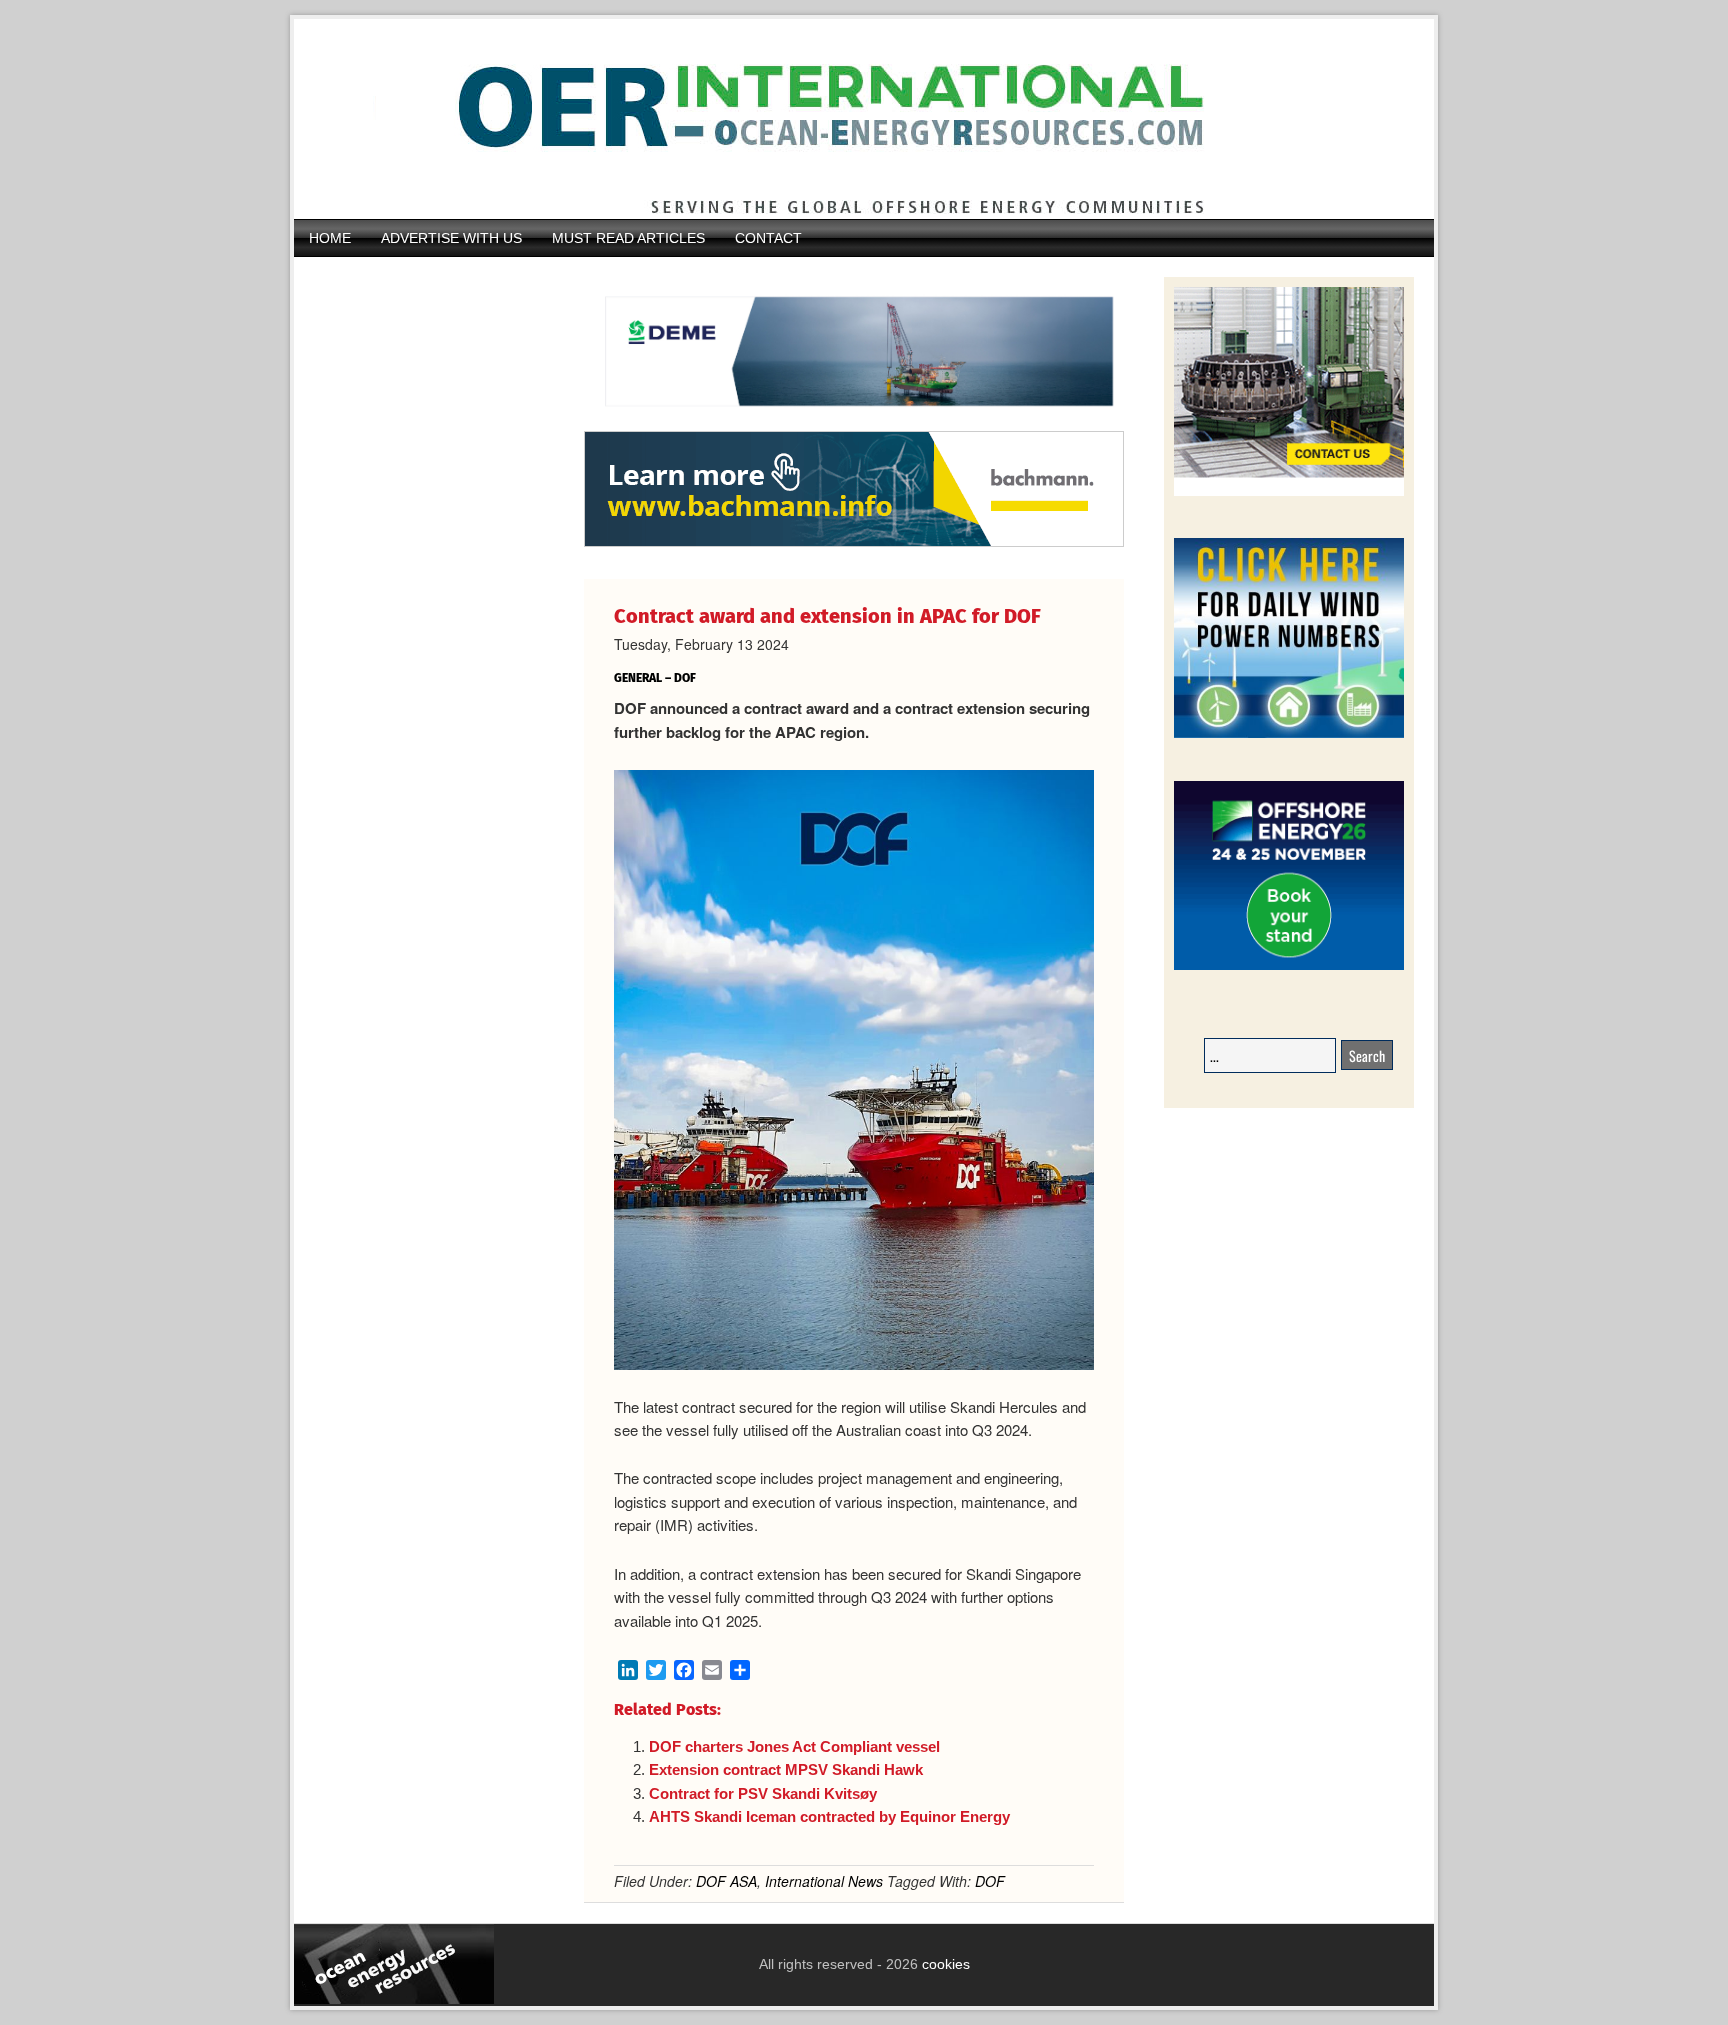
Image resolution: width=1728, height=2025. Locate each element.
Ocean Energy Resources (849, 119)
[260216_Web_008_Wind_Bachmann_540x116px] (854, 544)
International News (824, 1881)
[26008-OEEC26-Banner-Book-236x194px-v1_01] (1289, 966)
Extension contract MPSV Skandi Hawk (786, 1769)
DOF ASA (726, 1881)
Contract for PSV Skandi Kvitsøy (763, 1793)
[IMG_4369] (854, 421)
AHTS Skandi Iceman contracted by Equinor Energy (829, 1816)
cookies (944, 1964)
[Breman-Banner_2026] (1289, 492)
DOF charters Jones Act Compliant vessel (794, 1746)
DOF (990, 1881)
